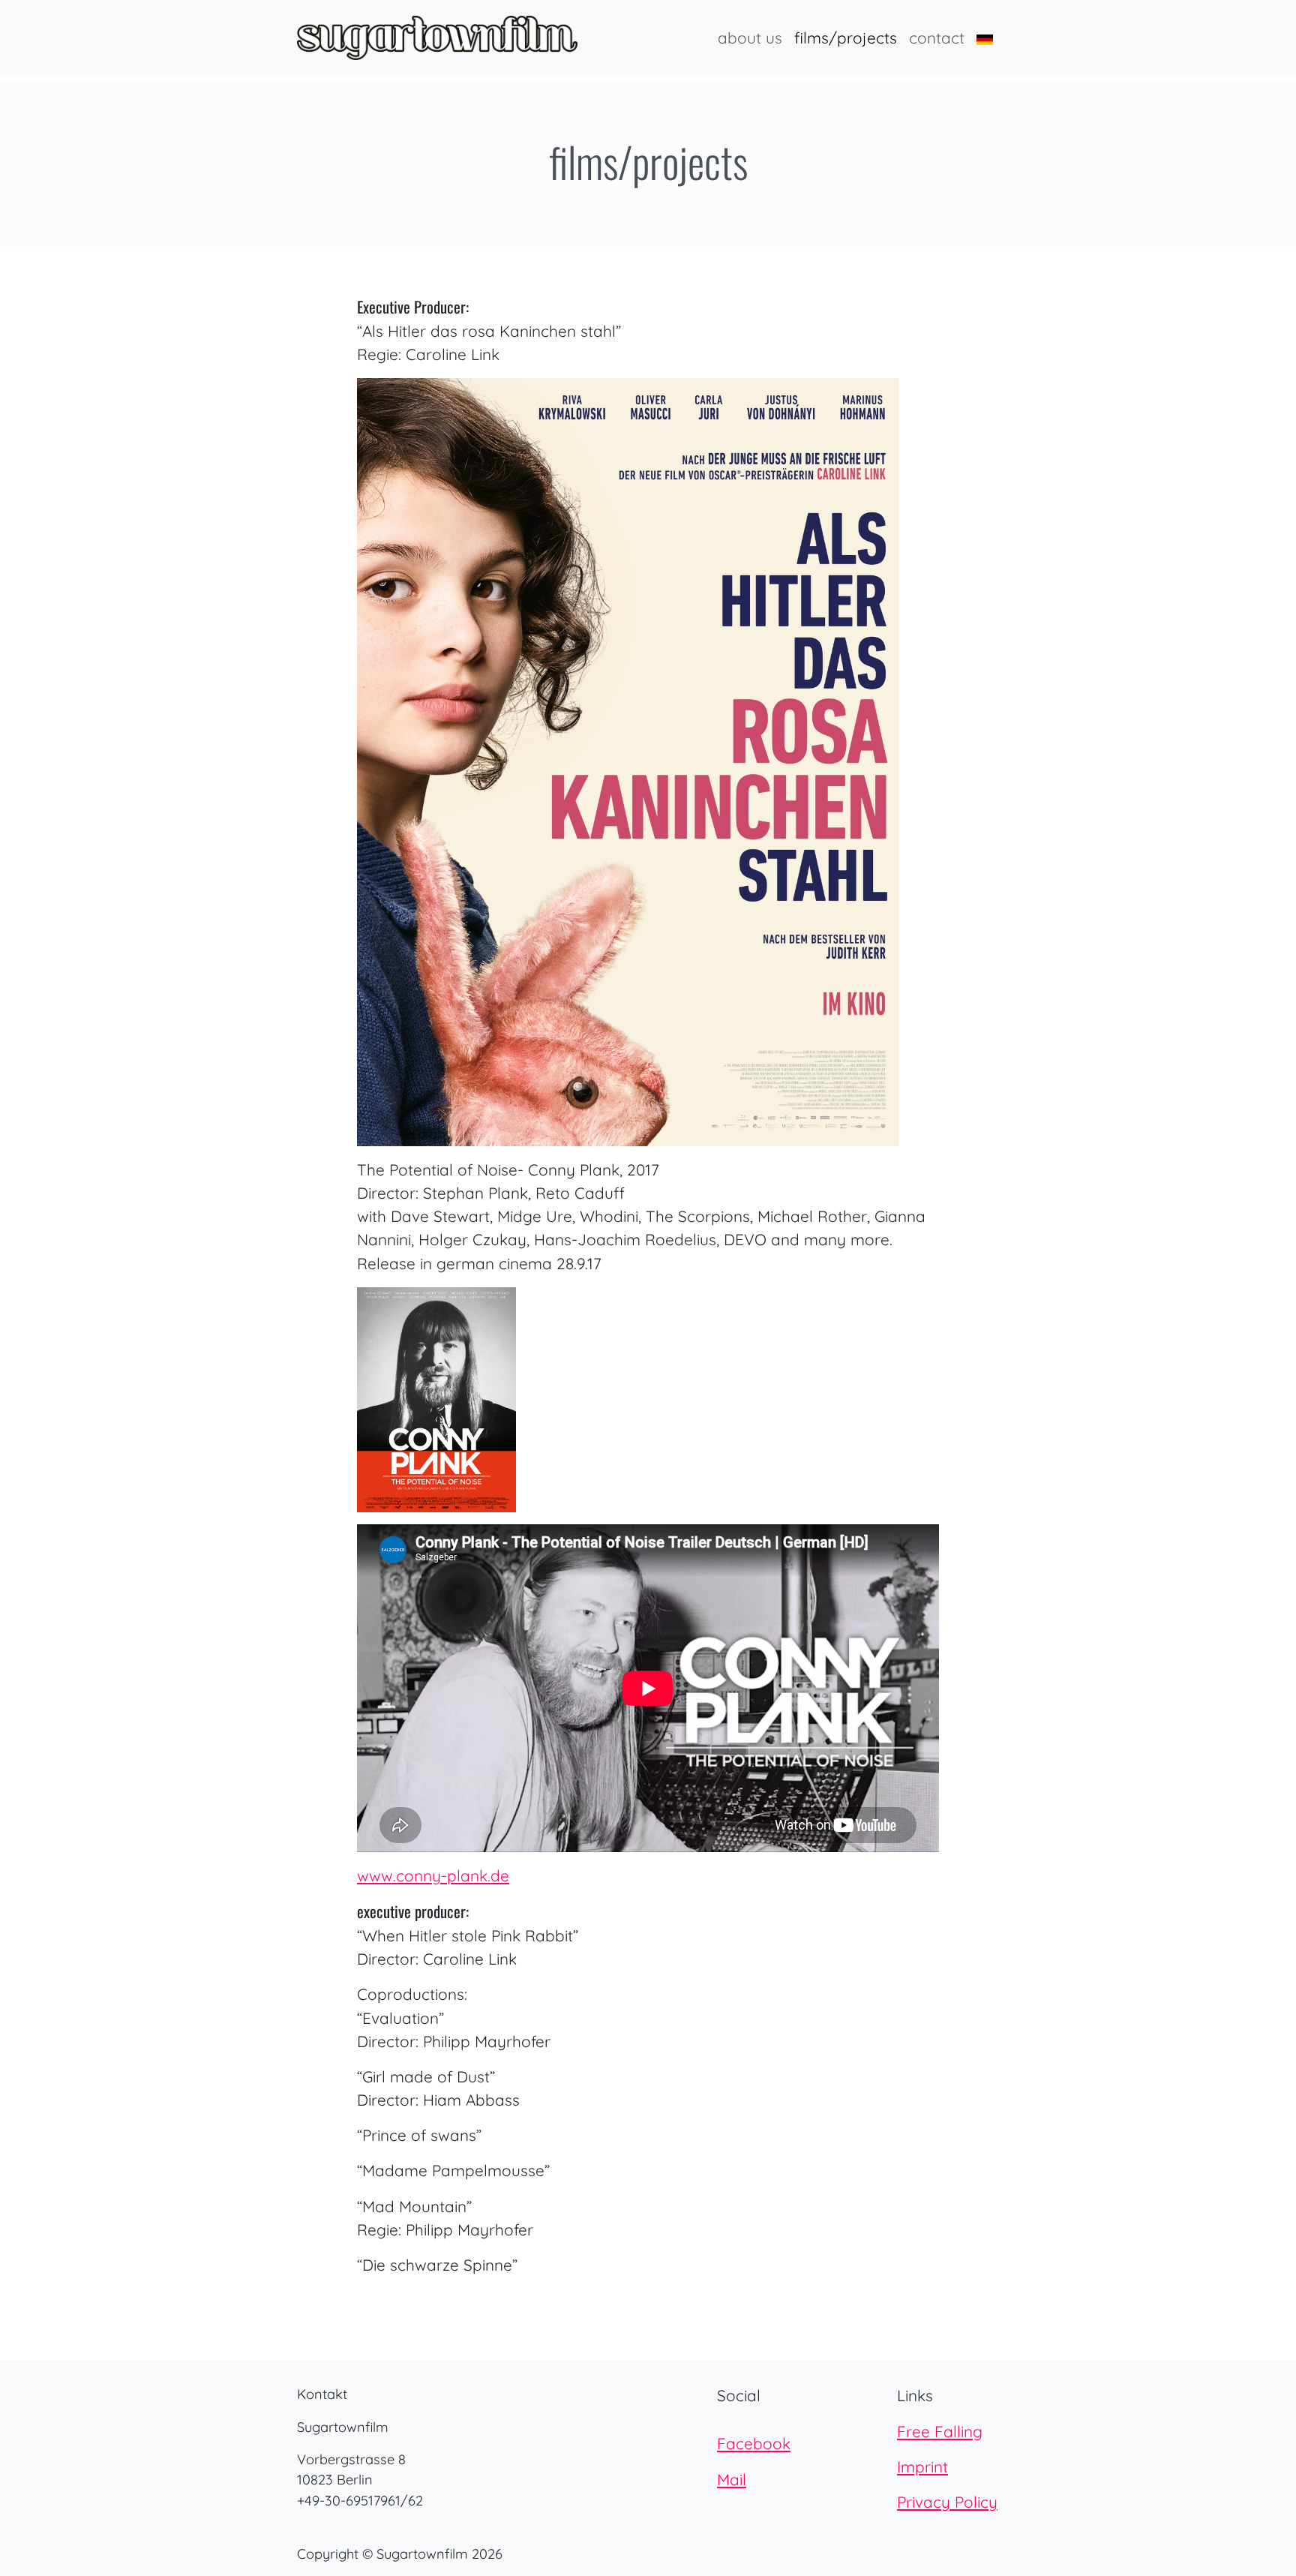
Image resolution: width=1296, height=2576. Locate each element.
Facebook (754, 2443)
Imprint (922, 2466)
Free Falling (940, 2431)
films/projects (846, 38)
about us (750, 38)
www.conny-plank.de (433, 1875)
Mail (732, 2479)
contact (937, 38)
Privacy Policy (947, 2502)
